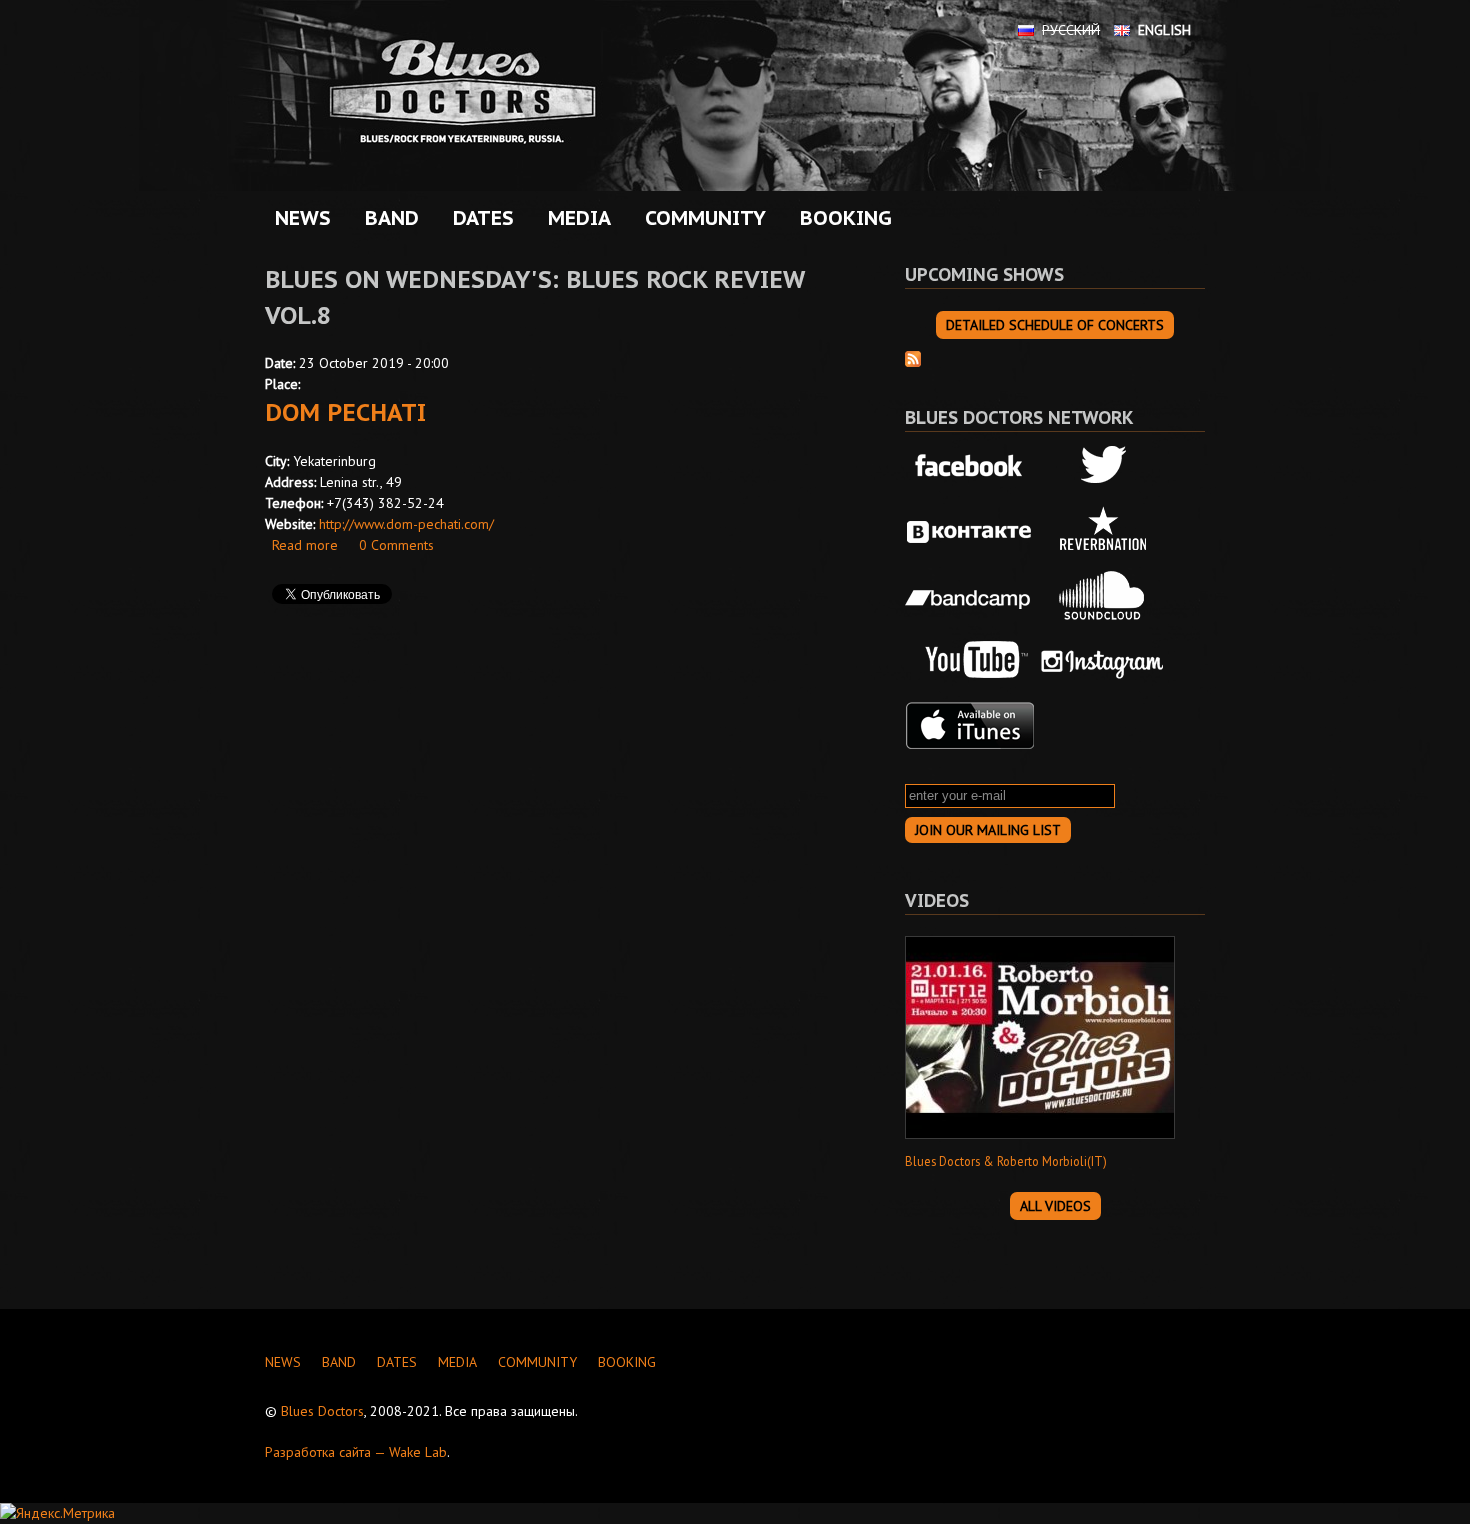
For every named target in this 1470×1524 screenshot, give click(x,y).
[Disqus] (555, 902)
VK (970, 532)
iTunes (970, 726)
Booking (846, 218)
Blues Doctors (322, 1411)
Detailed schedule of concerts (1055, 325)
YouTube (970, 661)
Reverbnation (1103, 532)
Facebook (970, 467)
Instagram (1103, 661)
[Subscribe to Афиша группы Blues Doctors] (913, 357)
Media (574, 218)
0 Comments (396, 545)
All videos (1055, 1206)
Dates (478, 218)
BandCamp (970, 596)
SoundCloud (1103, 596)
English (1164, 30)
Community (700, 218)
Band (387, 218)
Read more (305, 545)
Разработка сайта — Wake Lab (356, 1452)
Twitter (1103, 467)
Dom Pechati (345, 412)
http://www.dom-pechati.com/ (406, 524)
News (303, 218)
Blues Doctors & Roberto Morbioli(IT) (1006, 1161)
